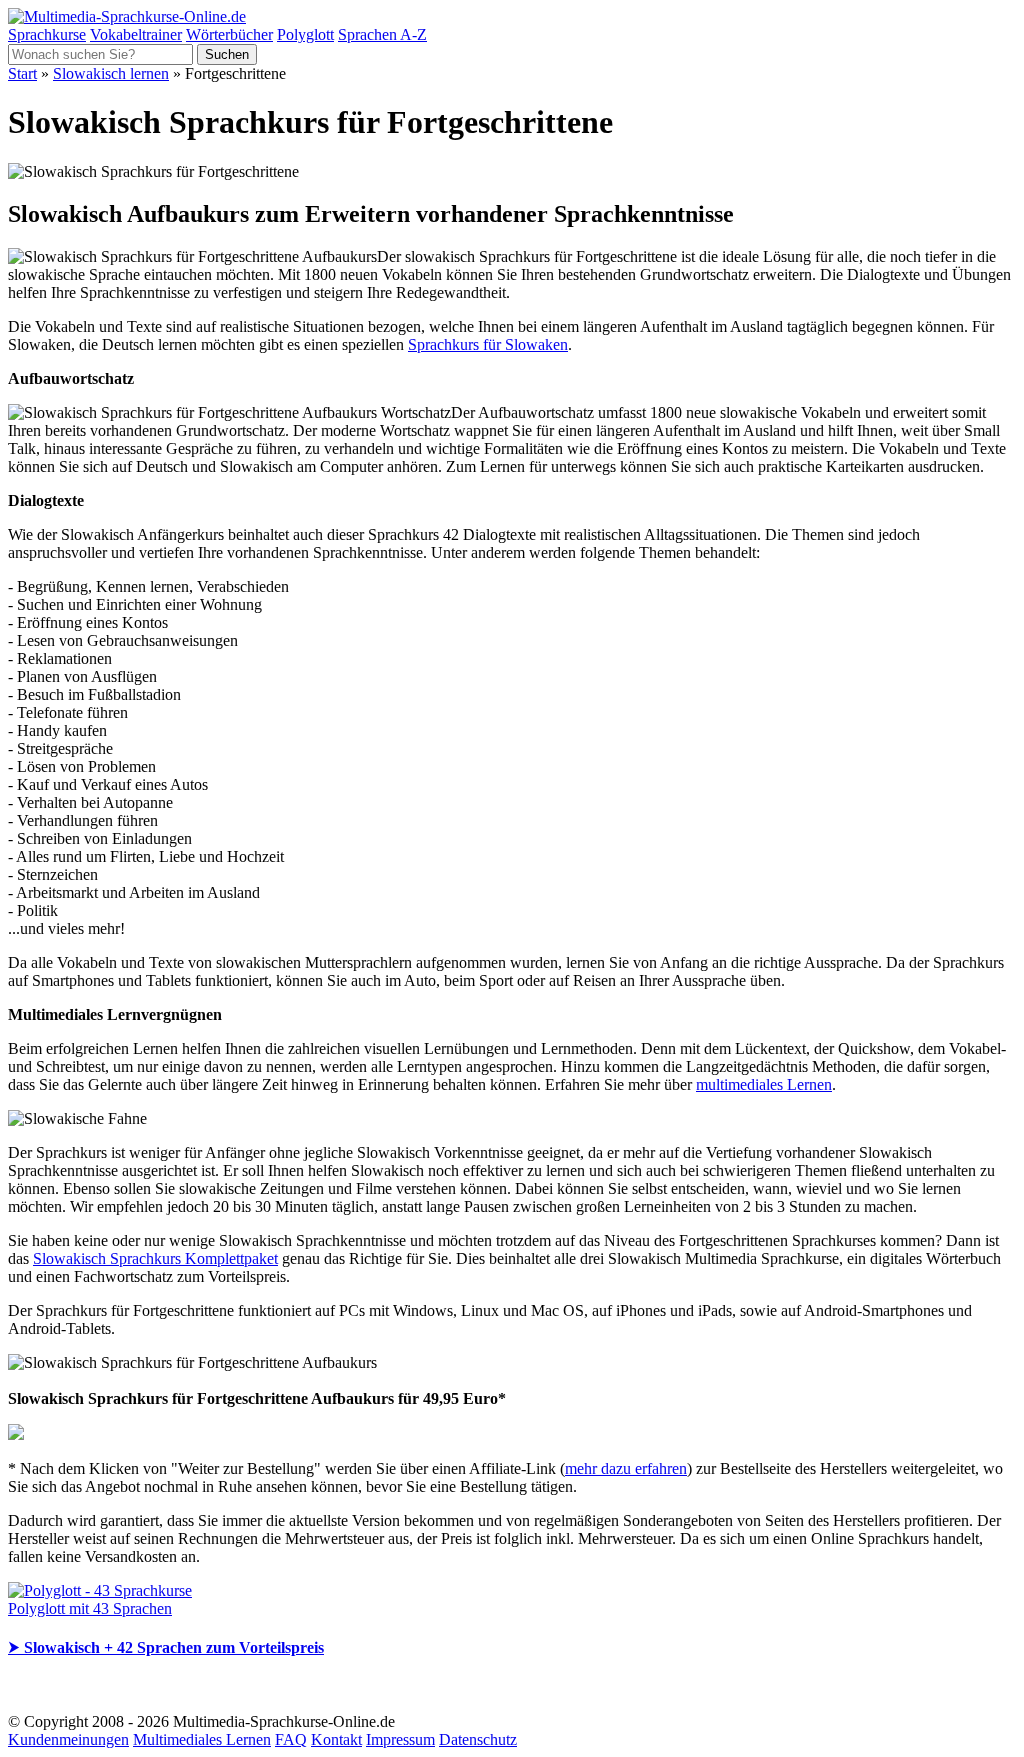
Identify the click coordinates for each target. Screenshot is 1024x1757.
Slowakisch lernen (111, 73)
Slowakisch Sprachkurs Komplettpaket (155, 1258)
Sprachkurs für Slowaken (488, 344)
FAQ (291, 1739)
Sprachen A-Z (382, 34)
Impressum (400, 1739)
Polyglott (305, 34)
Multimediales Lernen (202, 1739)
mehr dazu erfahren (626, 1468)
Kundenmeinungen (68, 1739)
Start (22, 73)
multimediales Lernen (764, 1084)
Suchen (227, 54)
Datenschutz (478, 1739)
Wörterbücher (229, 34)
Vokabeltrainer (136, 34)
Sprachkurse (47, 34)
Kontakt (336, 1739)
